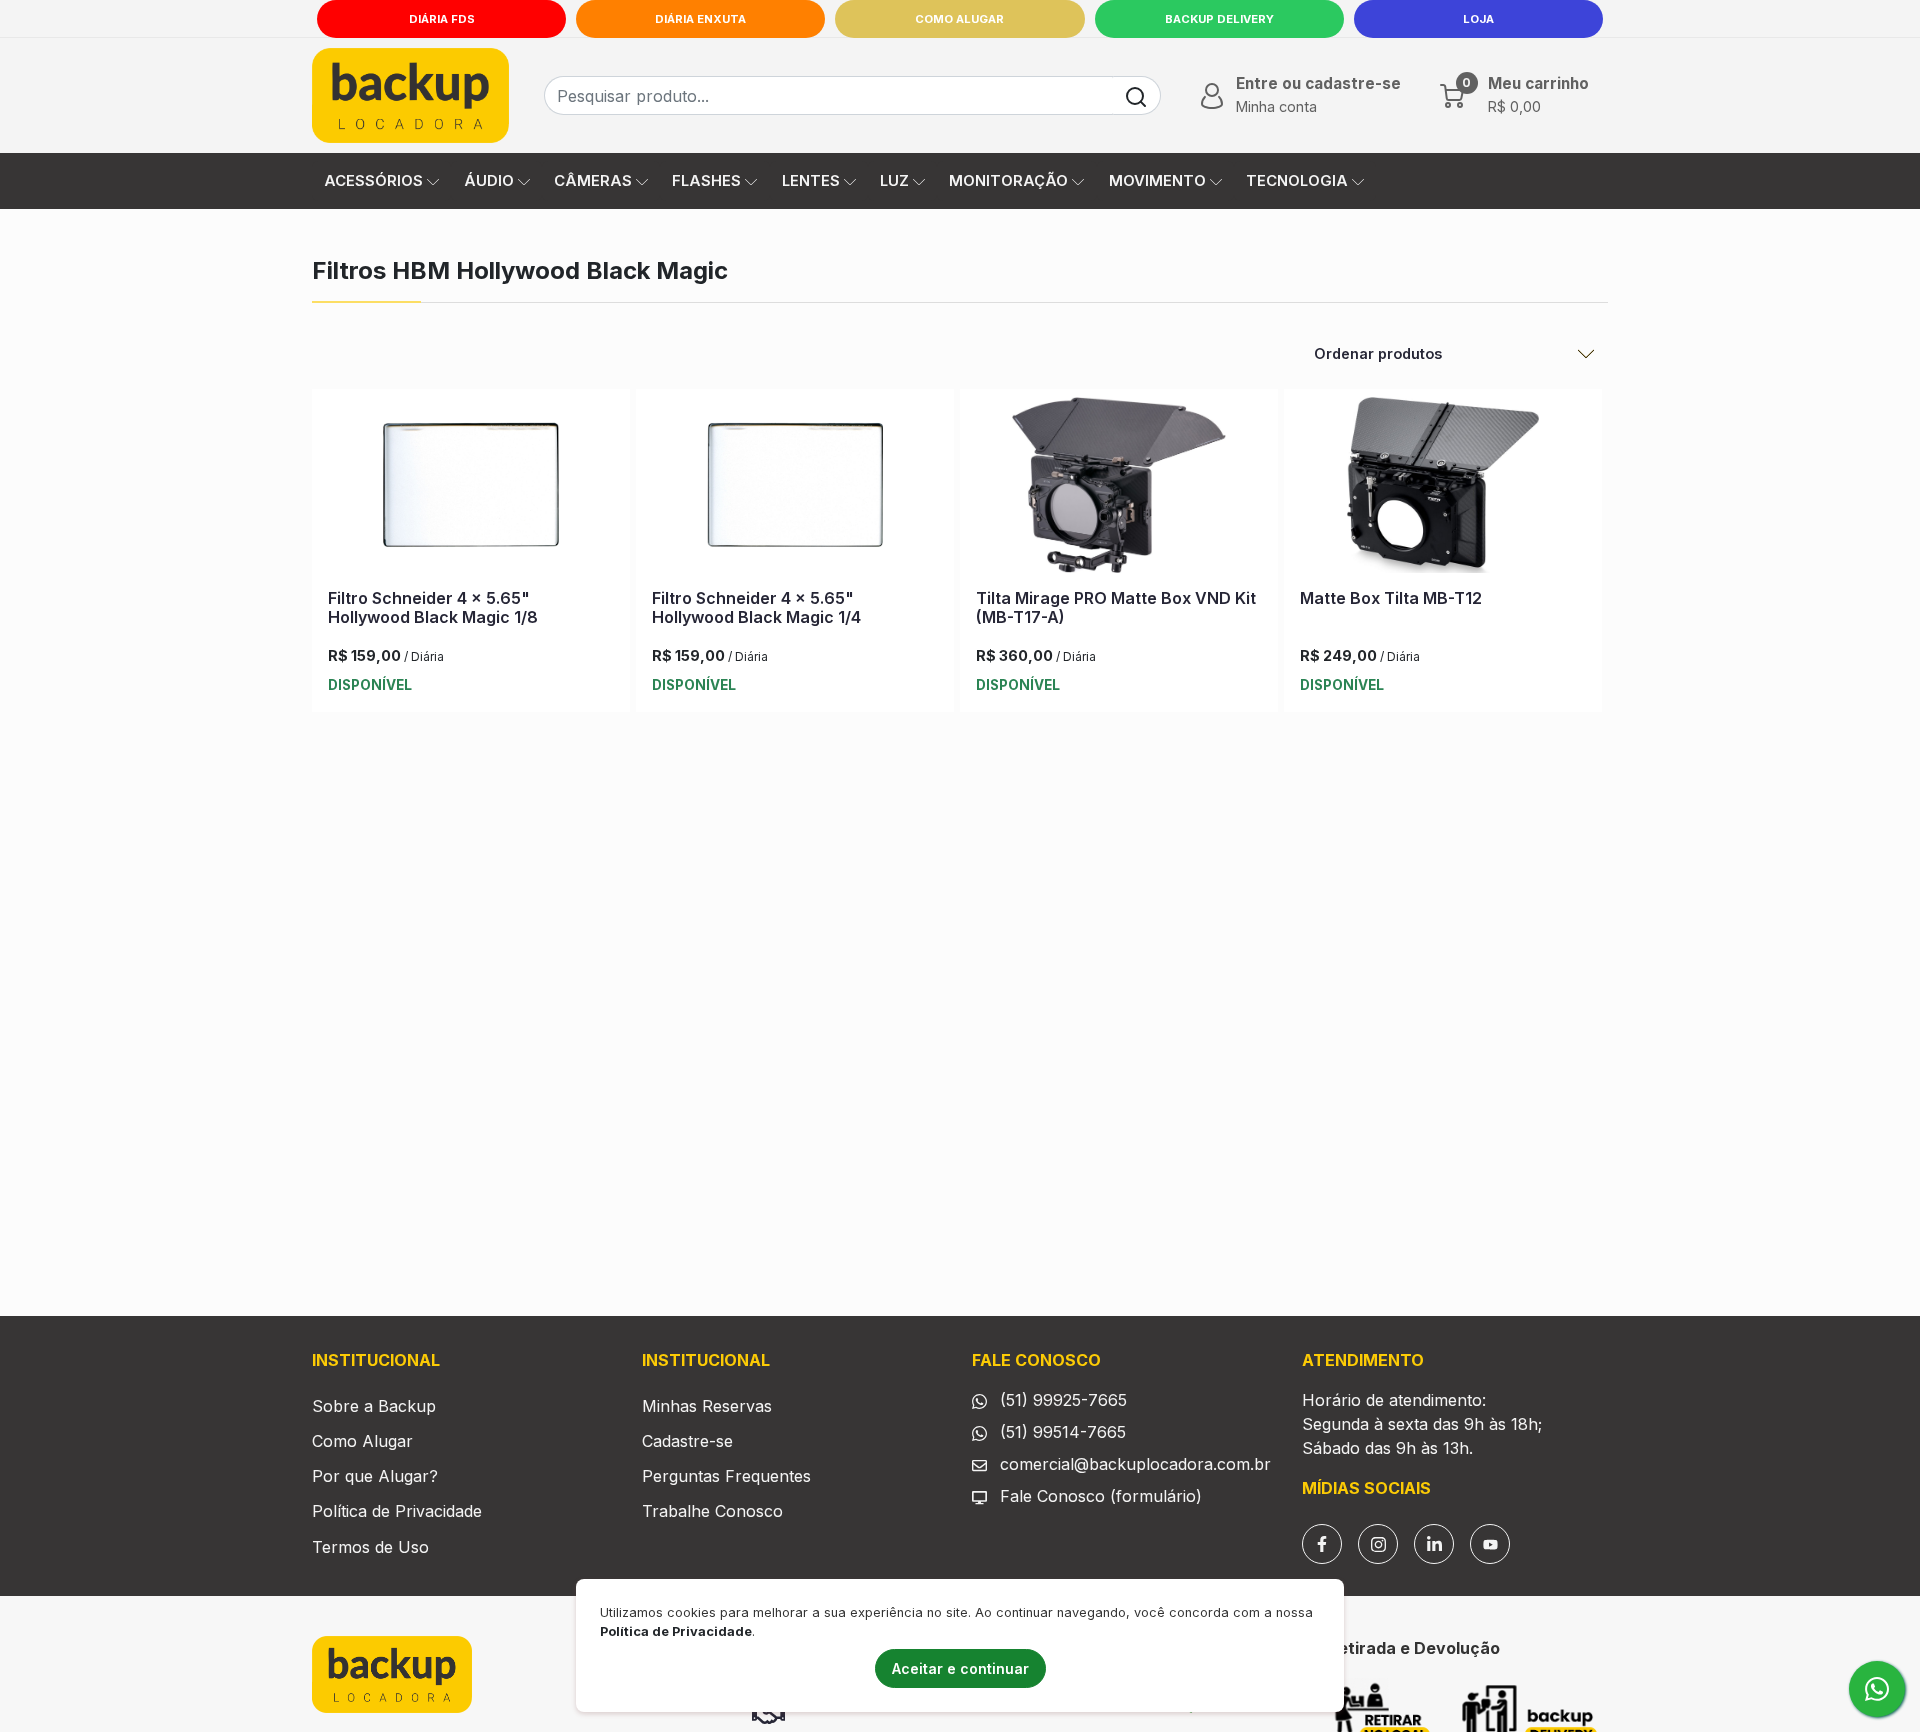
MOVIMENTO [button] (1157, 181)
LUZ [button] (894, 181)
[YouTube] (1490, 1544)
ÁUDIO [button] (489, 181)
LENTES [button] (811, 181)
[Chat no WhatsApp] (1877, 1689)
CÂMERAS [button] (593, 181)
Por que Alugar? (375, 1476)
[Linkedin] (1434, 1544)
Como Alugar (959, 19)
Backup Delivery (1219, 19)
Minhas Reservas (707, 1406)
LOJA (1478, 19)
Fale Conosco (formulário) (1101, 1496)
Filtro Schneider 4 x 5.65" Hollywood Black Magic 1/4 (756, 607)
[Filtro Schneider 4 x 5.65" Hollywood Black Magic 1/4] (795, 489)
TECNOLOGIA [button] (1297, 181)
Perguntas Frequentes (726, 1476)
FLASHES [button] (706, 181)
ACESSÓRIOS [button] (373, 181)
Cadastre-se (687, 1441)
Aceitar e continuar (960, 1668)
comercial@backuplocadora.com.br (1133, 1464)
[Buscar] (1136, 95)
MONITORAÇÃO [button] (1008, 181)
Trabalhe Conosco (712, 1511)
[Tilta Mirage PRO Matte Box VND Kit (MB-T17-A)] (1119, 489)
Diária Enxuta (700, 19)
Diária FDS (442, 19)
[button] (1298, 95)
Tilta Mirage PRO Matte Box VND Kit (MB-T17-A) (1116, 607)
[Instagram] (1378, 1544)
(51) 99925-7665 (1061, 1400)
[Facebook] (1322, 1544)
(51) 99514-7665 (1060, 1432)
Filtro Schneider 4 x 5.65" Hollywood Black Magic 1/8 (433, 607)
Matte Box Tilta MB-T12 (1391, 598)
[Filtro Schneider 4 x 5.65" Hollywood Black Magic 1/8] (471, 489)
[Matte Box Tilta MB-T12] (1443, 489)
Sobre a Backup (374, 1406)
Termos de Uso (370, 1547)
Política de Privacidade (397, 1511)
